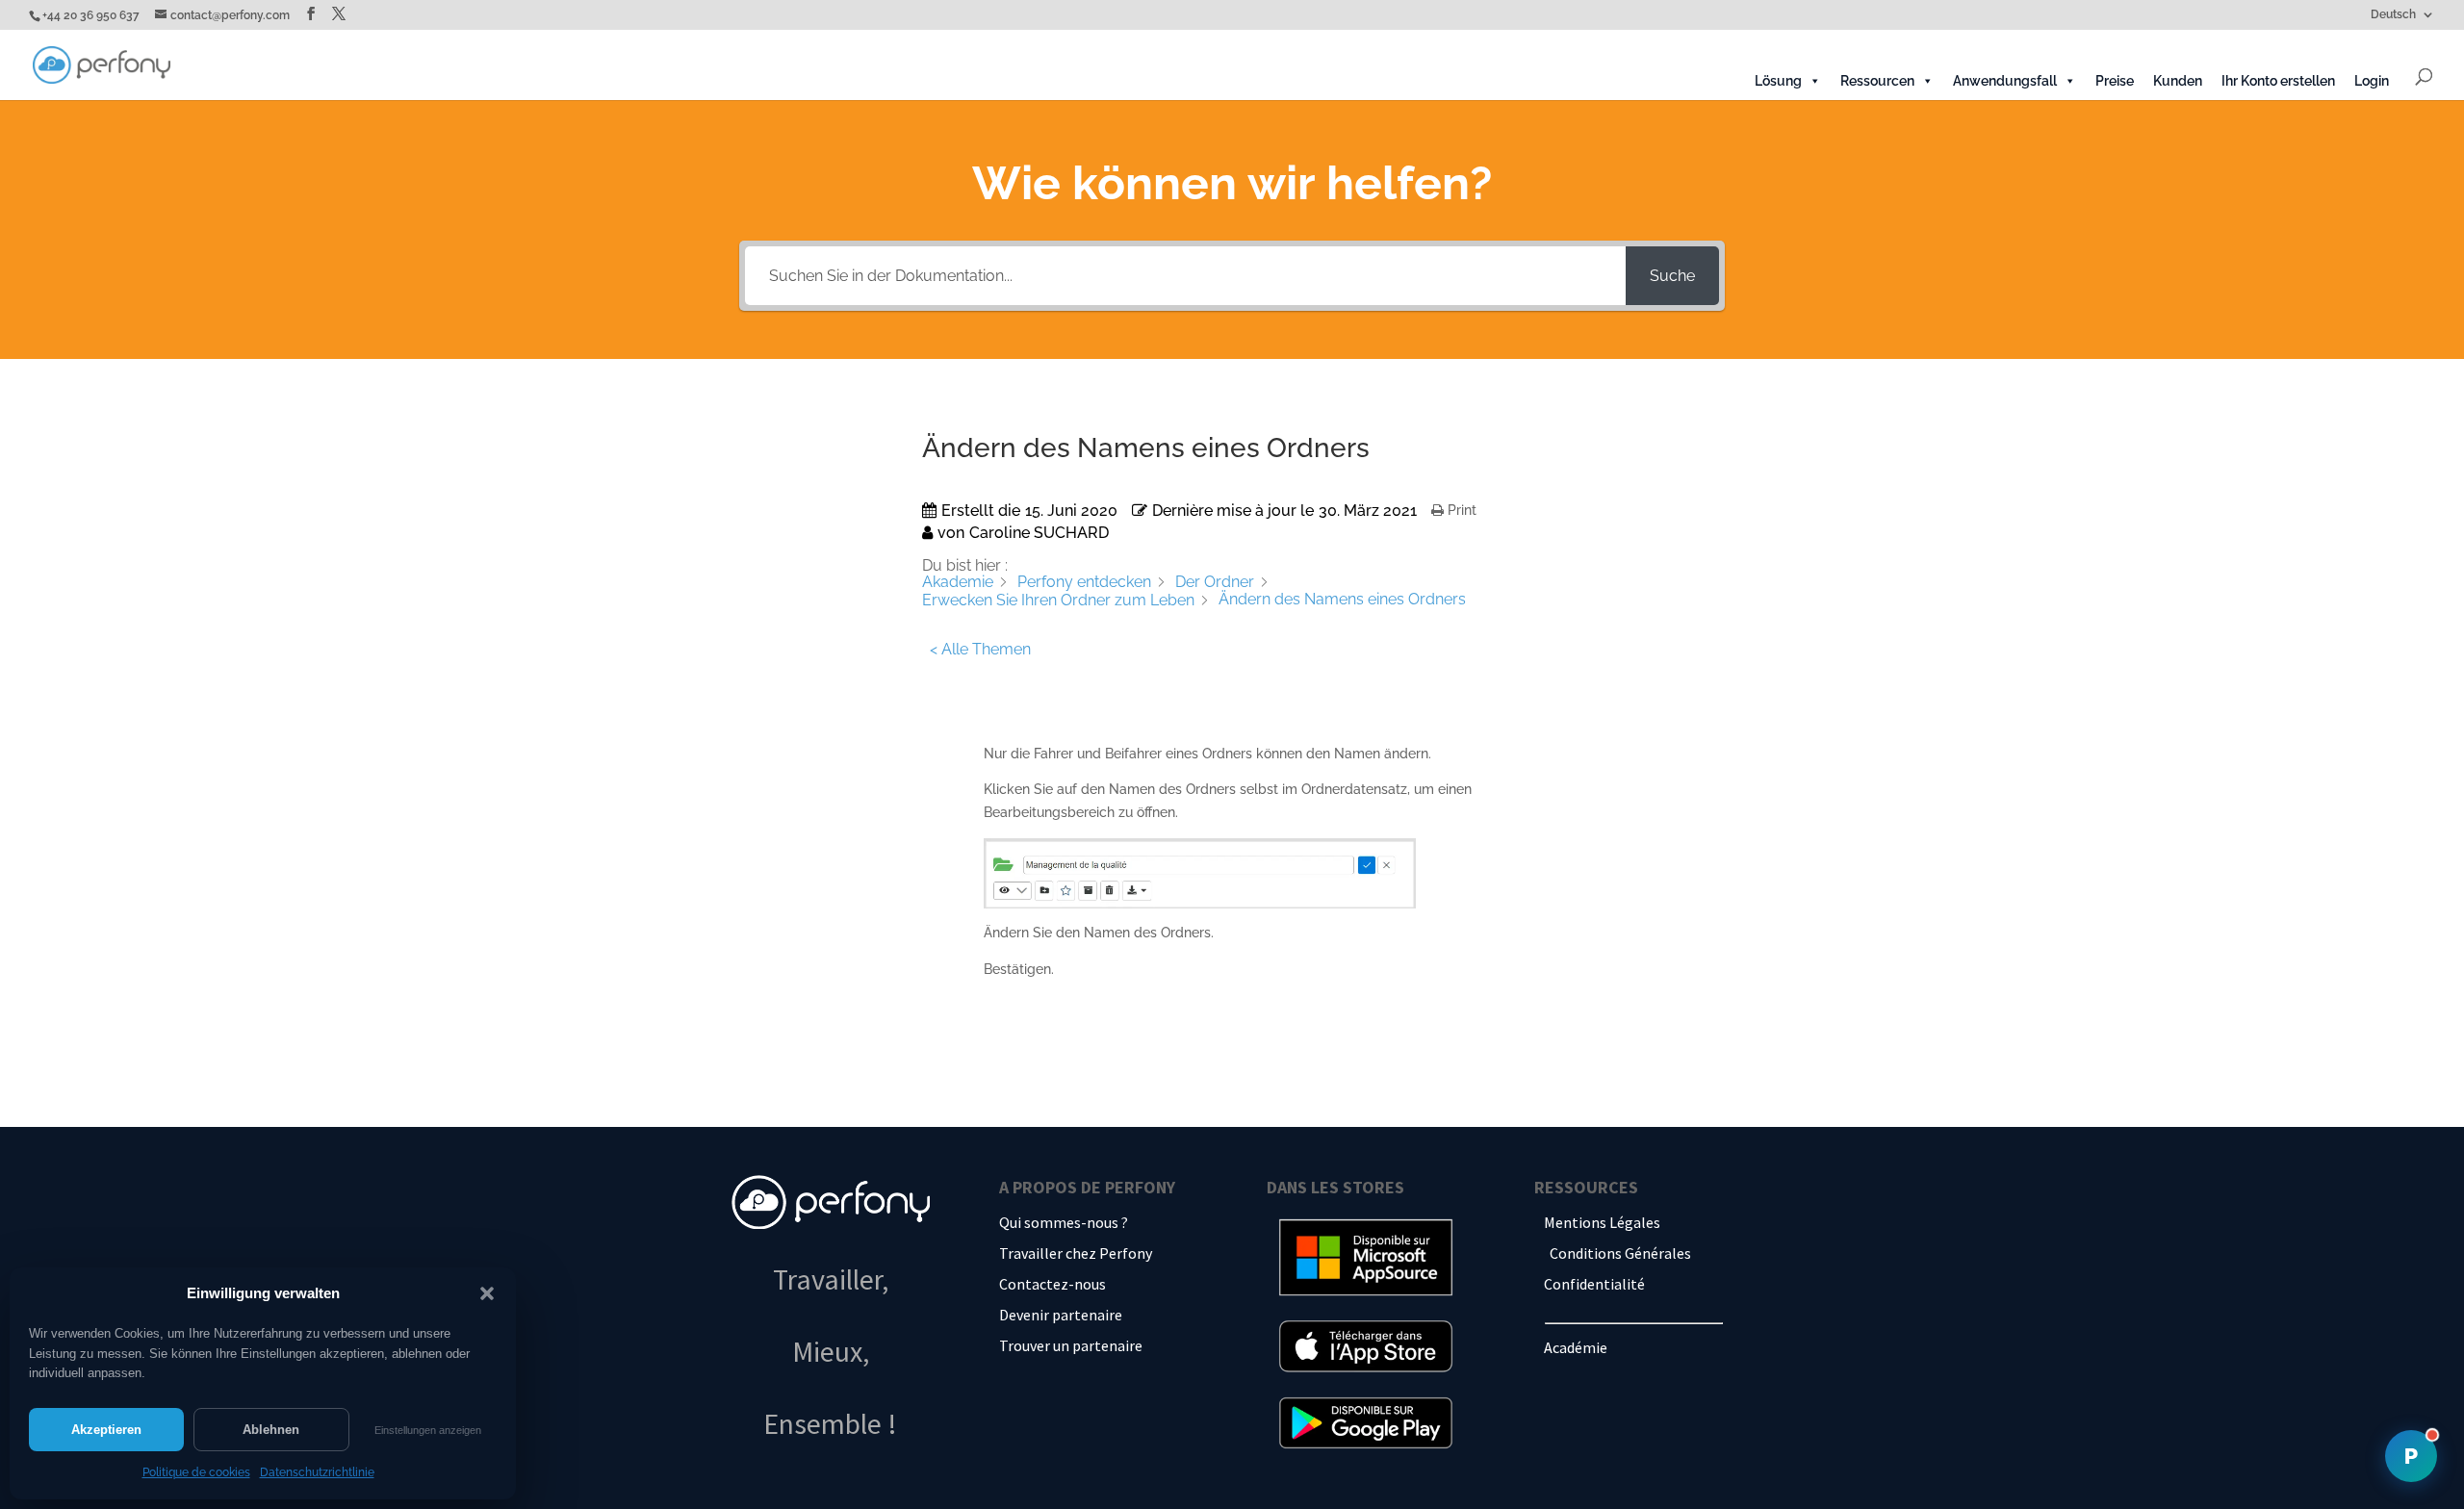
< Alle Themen (980, 649)
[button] (487, 1293)
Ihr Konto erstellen (2278, 81)
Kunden (2178, 81)
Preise (2115, 81)
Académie (1576, 1347)
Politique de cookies (196, 1472)
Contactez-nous (1052, 1284)
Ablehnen (271, 1430)
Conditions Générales (1620, 1253)
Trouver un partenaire (1071, 1345)
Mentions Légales (1602, 1222)
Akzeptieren (106, 1430)
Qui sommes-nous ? (1064, 1222)
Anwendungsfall (2005, 81)
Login (2372, 81)
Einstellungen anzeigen (428, 1430)
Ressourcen (1877, 81)
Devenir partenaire (1061, 1315)
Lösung (1778, 81)
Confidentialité (1594, 1284)
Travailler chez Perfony (1076, 1253)
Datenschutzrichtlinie (317, 1472)
